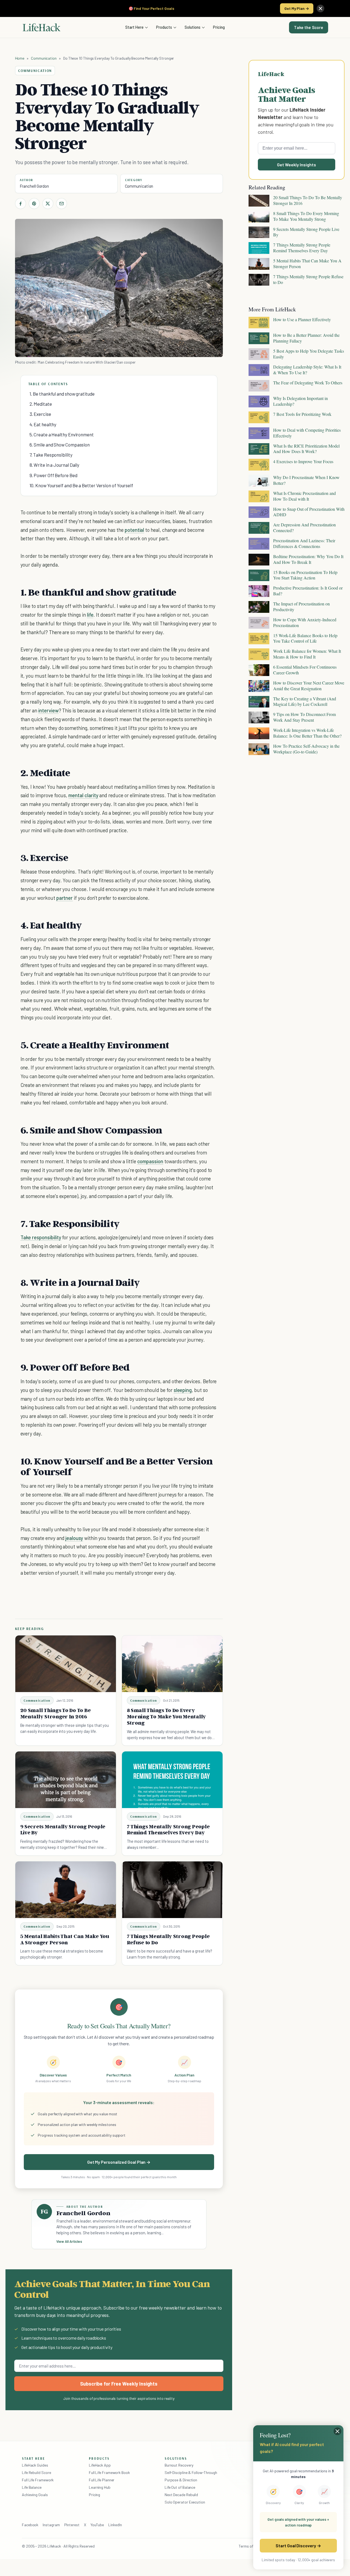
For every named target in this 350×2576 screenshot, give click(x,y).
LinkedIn (115, 2525)
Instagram (51, 2525)
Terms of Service (252, 2546)
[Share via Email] (62, 204)
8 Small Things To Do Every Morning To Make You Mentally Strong (167, 1716)
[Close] (320, 8)
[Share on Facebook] (21, 204)
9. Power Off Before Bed (53, 475)
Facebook (30, 2525)
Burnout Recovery (179, 2465)
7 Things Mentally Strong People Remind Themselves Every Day (168, 1830)
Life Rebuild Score (36, 2472)
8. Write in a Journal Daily (55, 465)
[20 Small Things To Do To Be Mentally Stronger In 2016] (66, 1664)
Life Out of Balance (180, 2487)
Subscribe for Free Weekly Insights (119, 2384)
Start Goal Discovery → (298, 2545)
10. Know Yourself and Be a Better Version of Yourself (81, 485)
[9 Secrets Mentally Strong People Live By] (66, 1780)
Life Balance (32, 2487)
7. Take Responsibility (51, 455)
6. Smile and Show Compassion (60, 445)
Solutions (192, 27)
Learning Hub (100, 2487)
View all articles (69, 2241)
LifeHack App (100, 2465)
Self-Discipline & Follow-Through (191, 2472)
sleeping (183, 1390)
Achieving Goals (35, 2495)
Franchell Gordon (34, 186)
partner (65, 898)
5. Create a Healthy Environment (62, 434)
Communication (44, 58)
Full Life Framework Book (109, 2472)
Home (20, 58)
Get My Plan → (297, 8)
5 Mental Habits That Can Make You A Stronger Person (65, 1939)
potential (135, 530)
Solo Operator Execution (185, 2502)
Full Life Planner (102, 2480)
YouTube (97, 2525)
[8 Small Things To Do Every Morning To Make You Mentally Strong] (172, 1664)
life (90, 615)
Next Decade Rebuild (181, 2495)
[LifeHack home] (42, 27)
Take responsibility (41, 1237)
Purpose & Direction (181, 2480)
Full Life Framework (38, 2480)
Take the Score (309, 27)
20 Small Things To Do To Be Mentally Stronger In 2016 (56, 1713)
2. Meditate (41, 404)
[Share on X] (48, 204)
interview (49, 710)
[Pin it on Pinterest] (34, 204)
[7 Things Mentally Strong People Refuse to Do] (172, 1890)
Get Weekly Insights (297, 165)
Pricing (219, 27)
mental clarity (83, 795)
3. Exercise (40, 414)
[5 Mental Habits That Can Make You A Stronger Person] (66, 1890)
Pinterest (72, 2525)
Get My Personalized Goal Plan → (119, 2162)
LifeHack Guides (35, 2465)
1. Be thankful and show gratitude (62, 394)
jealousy (74, 1538)
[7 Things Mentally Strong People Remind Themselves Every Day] (172, 1780)
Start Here (134, 27)
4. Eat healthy (43, 424)
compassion (150, 1161)
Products (164, 27)
